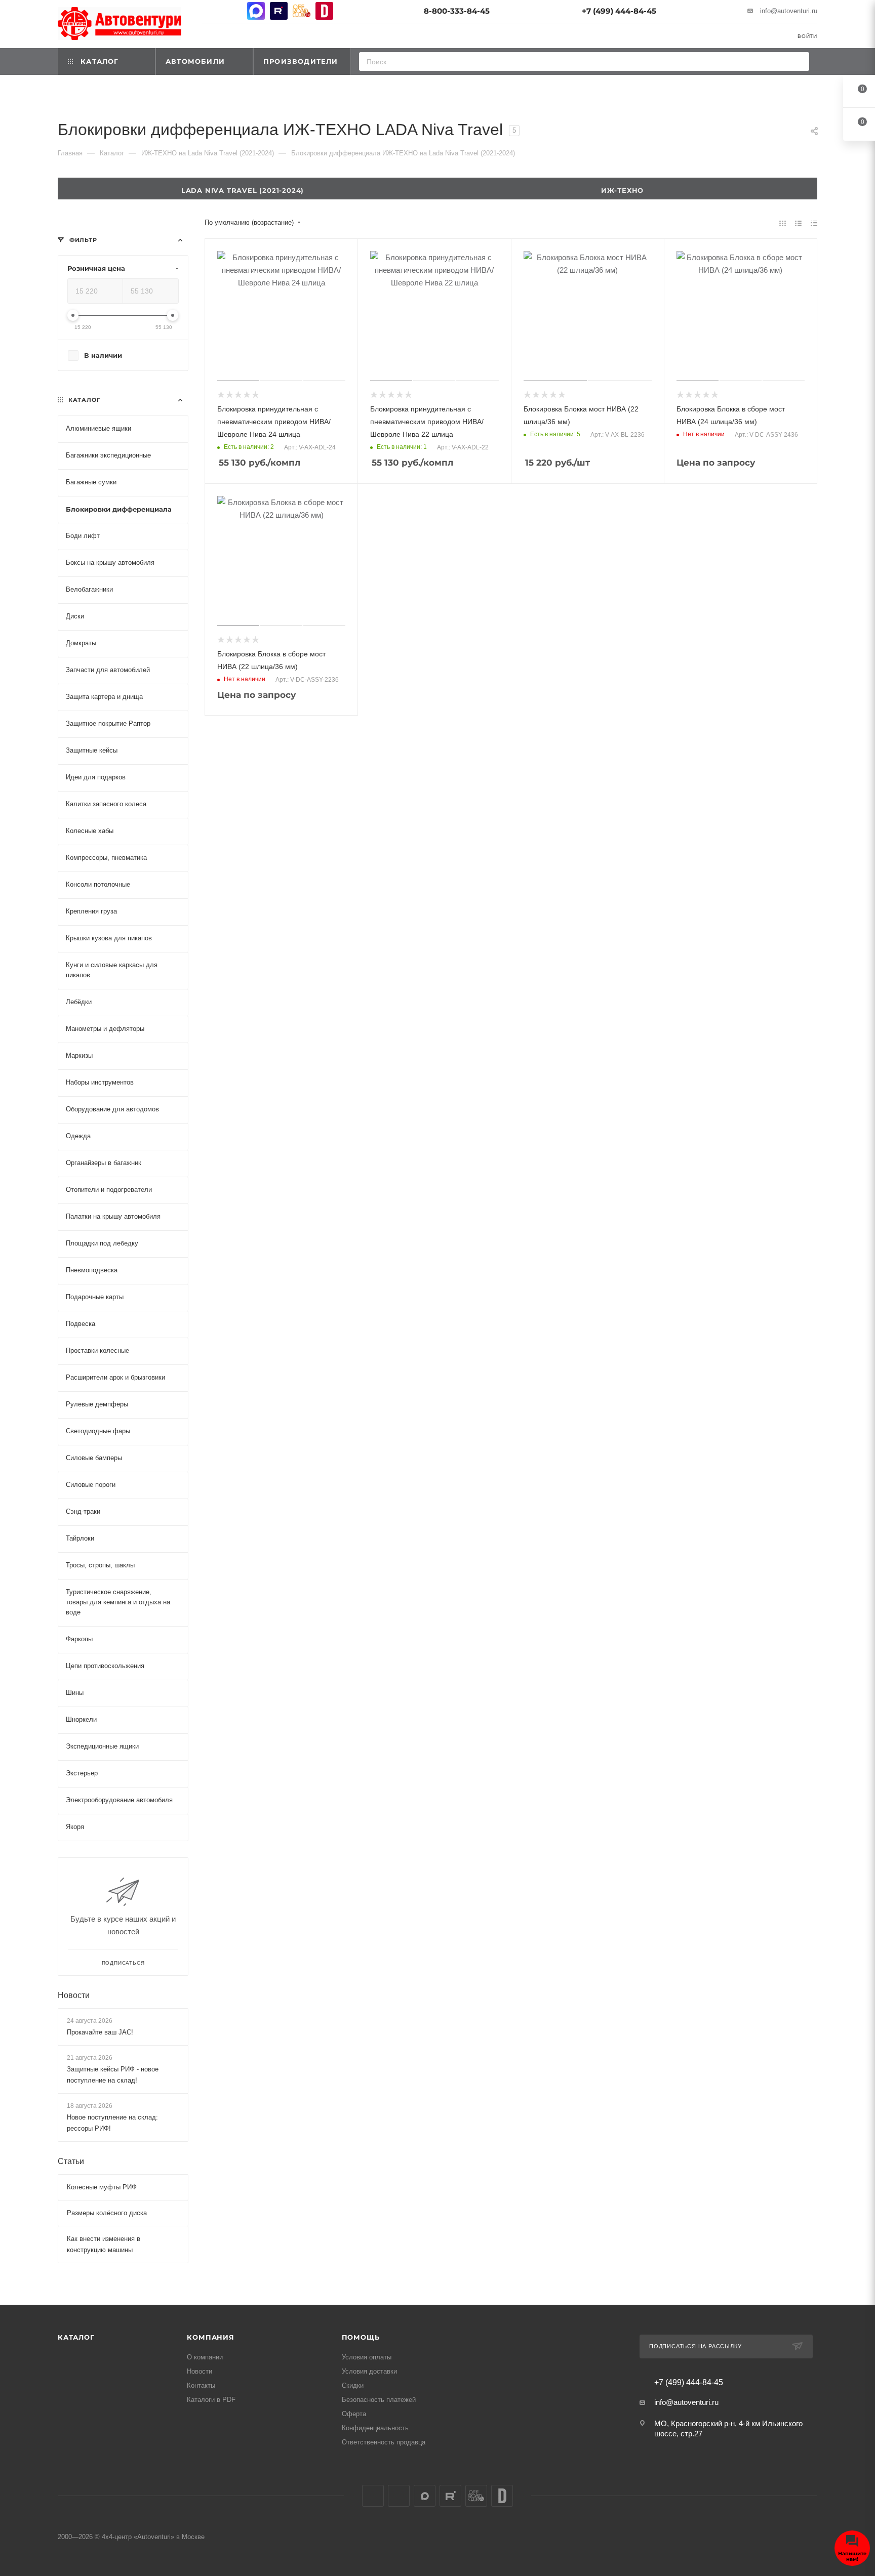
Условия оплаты (367, 2357)
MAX (256, 11)
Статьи (71, 2161)
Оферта (354, 2414)
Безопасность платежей (379, 2400)
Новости (74, 1995)
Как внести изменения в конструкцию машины (104, 2244)
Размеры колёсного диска (107, 2213)
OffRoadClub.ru (302, 11)
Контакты (201, 2385)
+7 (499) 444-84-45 (619, 11)
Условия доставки (369, 2371)
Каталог (76, 2337)
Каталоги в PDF (211, 2400)
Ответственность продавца (384, 2442)
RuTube (279, 11)
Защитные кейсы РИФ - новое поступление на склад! (113, 2075)
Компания (210, 2337)
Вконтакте (210, 11)
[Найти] (798, 61)
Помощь (361, 2337)
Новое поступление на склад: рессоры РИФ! (112, 2123)
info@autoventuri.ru (789, 11)
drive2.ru (324, 11)
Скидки (353, 2385)
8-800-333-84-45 (457, 11)
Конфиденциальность (375, 2428)
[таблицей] (814, 223)
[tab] (627, 189)
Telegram (233, 11)
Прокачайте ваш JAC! (100, 2032)
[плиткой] (783, 223)
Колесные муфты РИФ (102, 2187)
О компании (205, 2357)
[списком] (798, 223)
